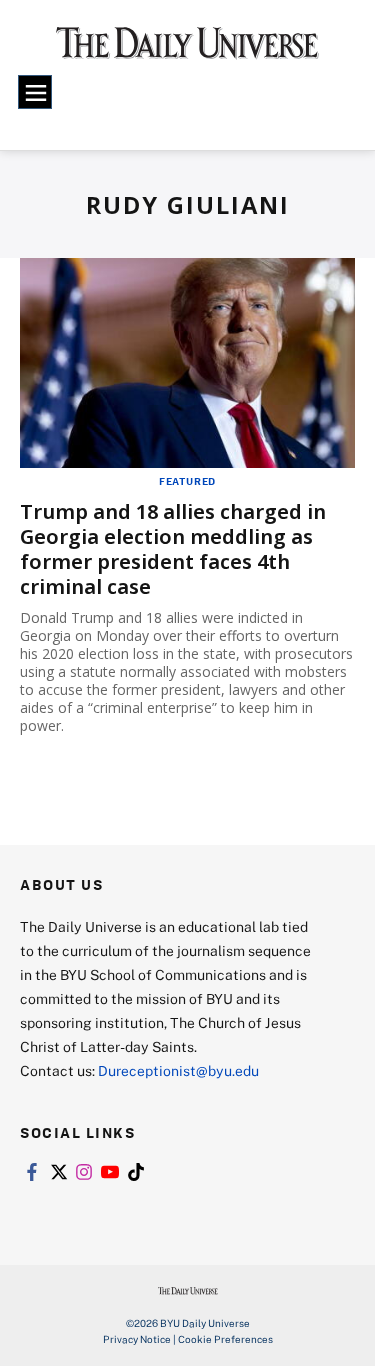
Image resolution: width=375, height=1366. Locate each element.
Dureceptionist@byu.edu (178, 1070)
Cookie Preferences (225, 1339)
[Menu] (35, 92)
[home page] (187, 50)
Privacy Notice (137, 1339)
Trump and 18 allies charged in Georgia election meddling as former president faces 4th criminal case (173, 549)
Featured (187, 481)
